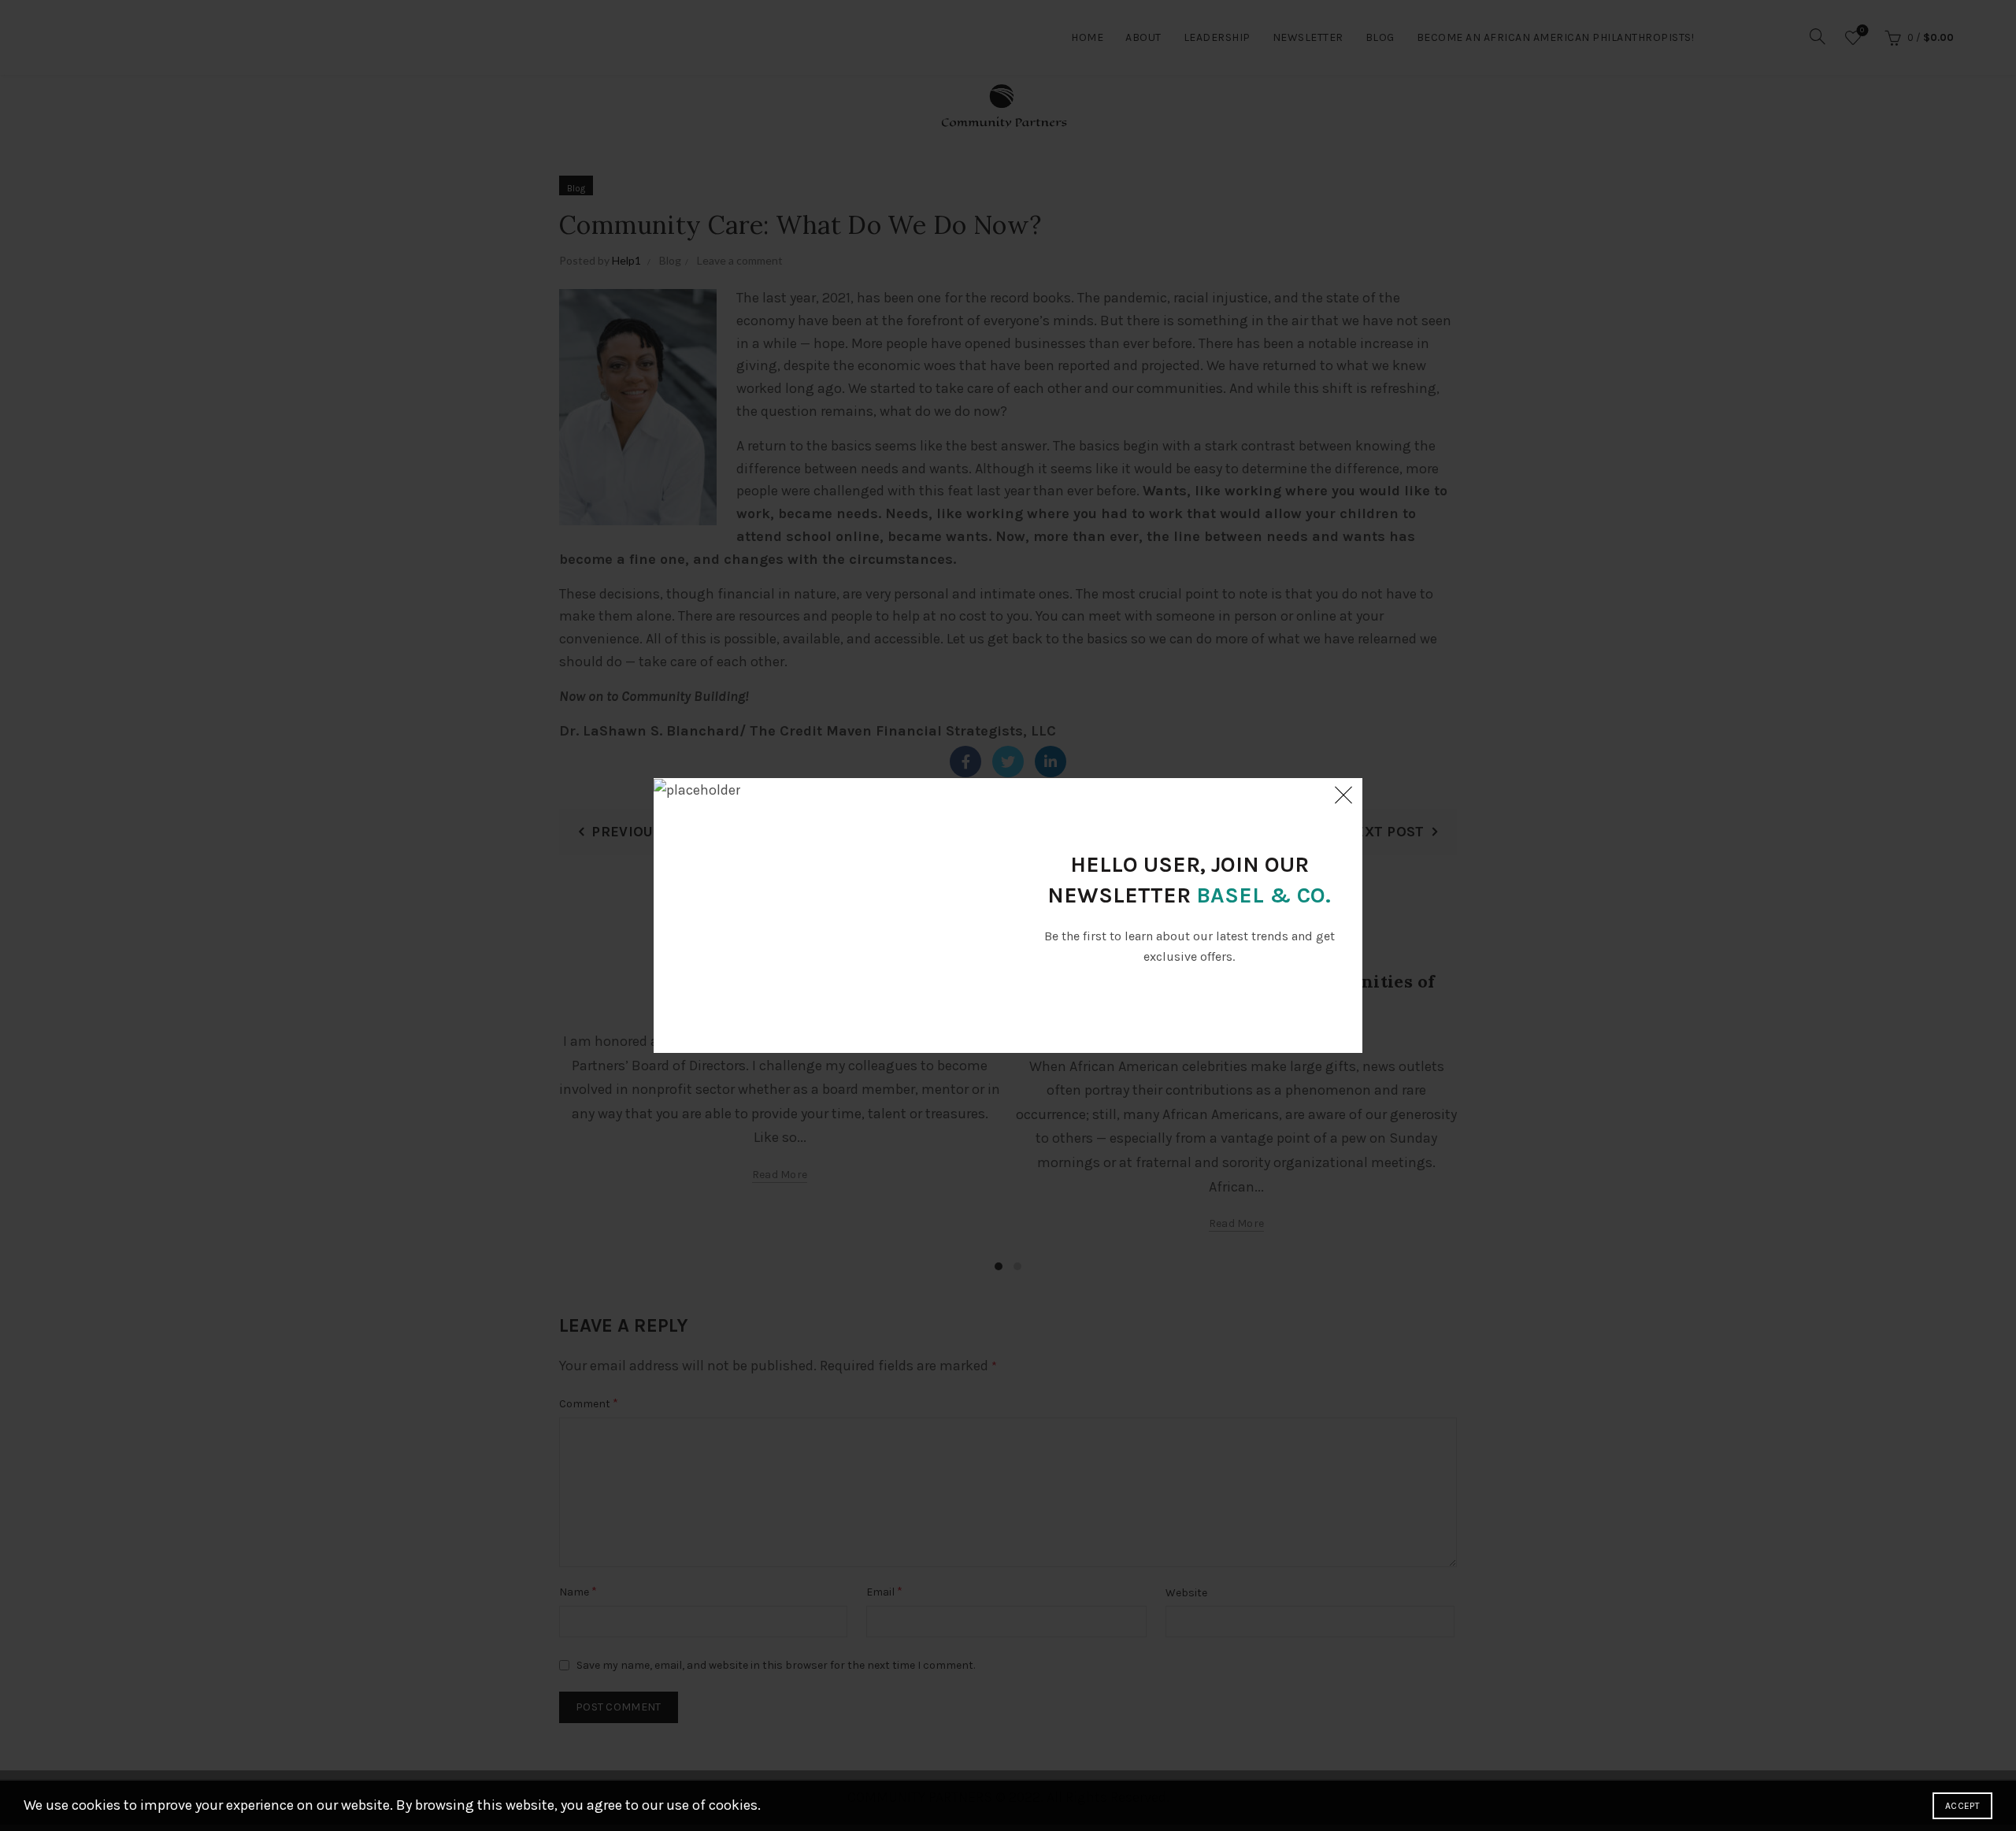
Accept (1962, 1806)
